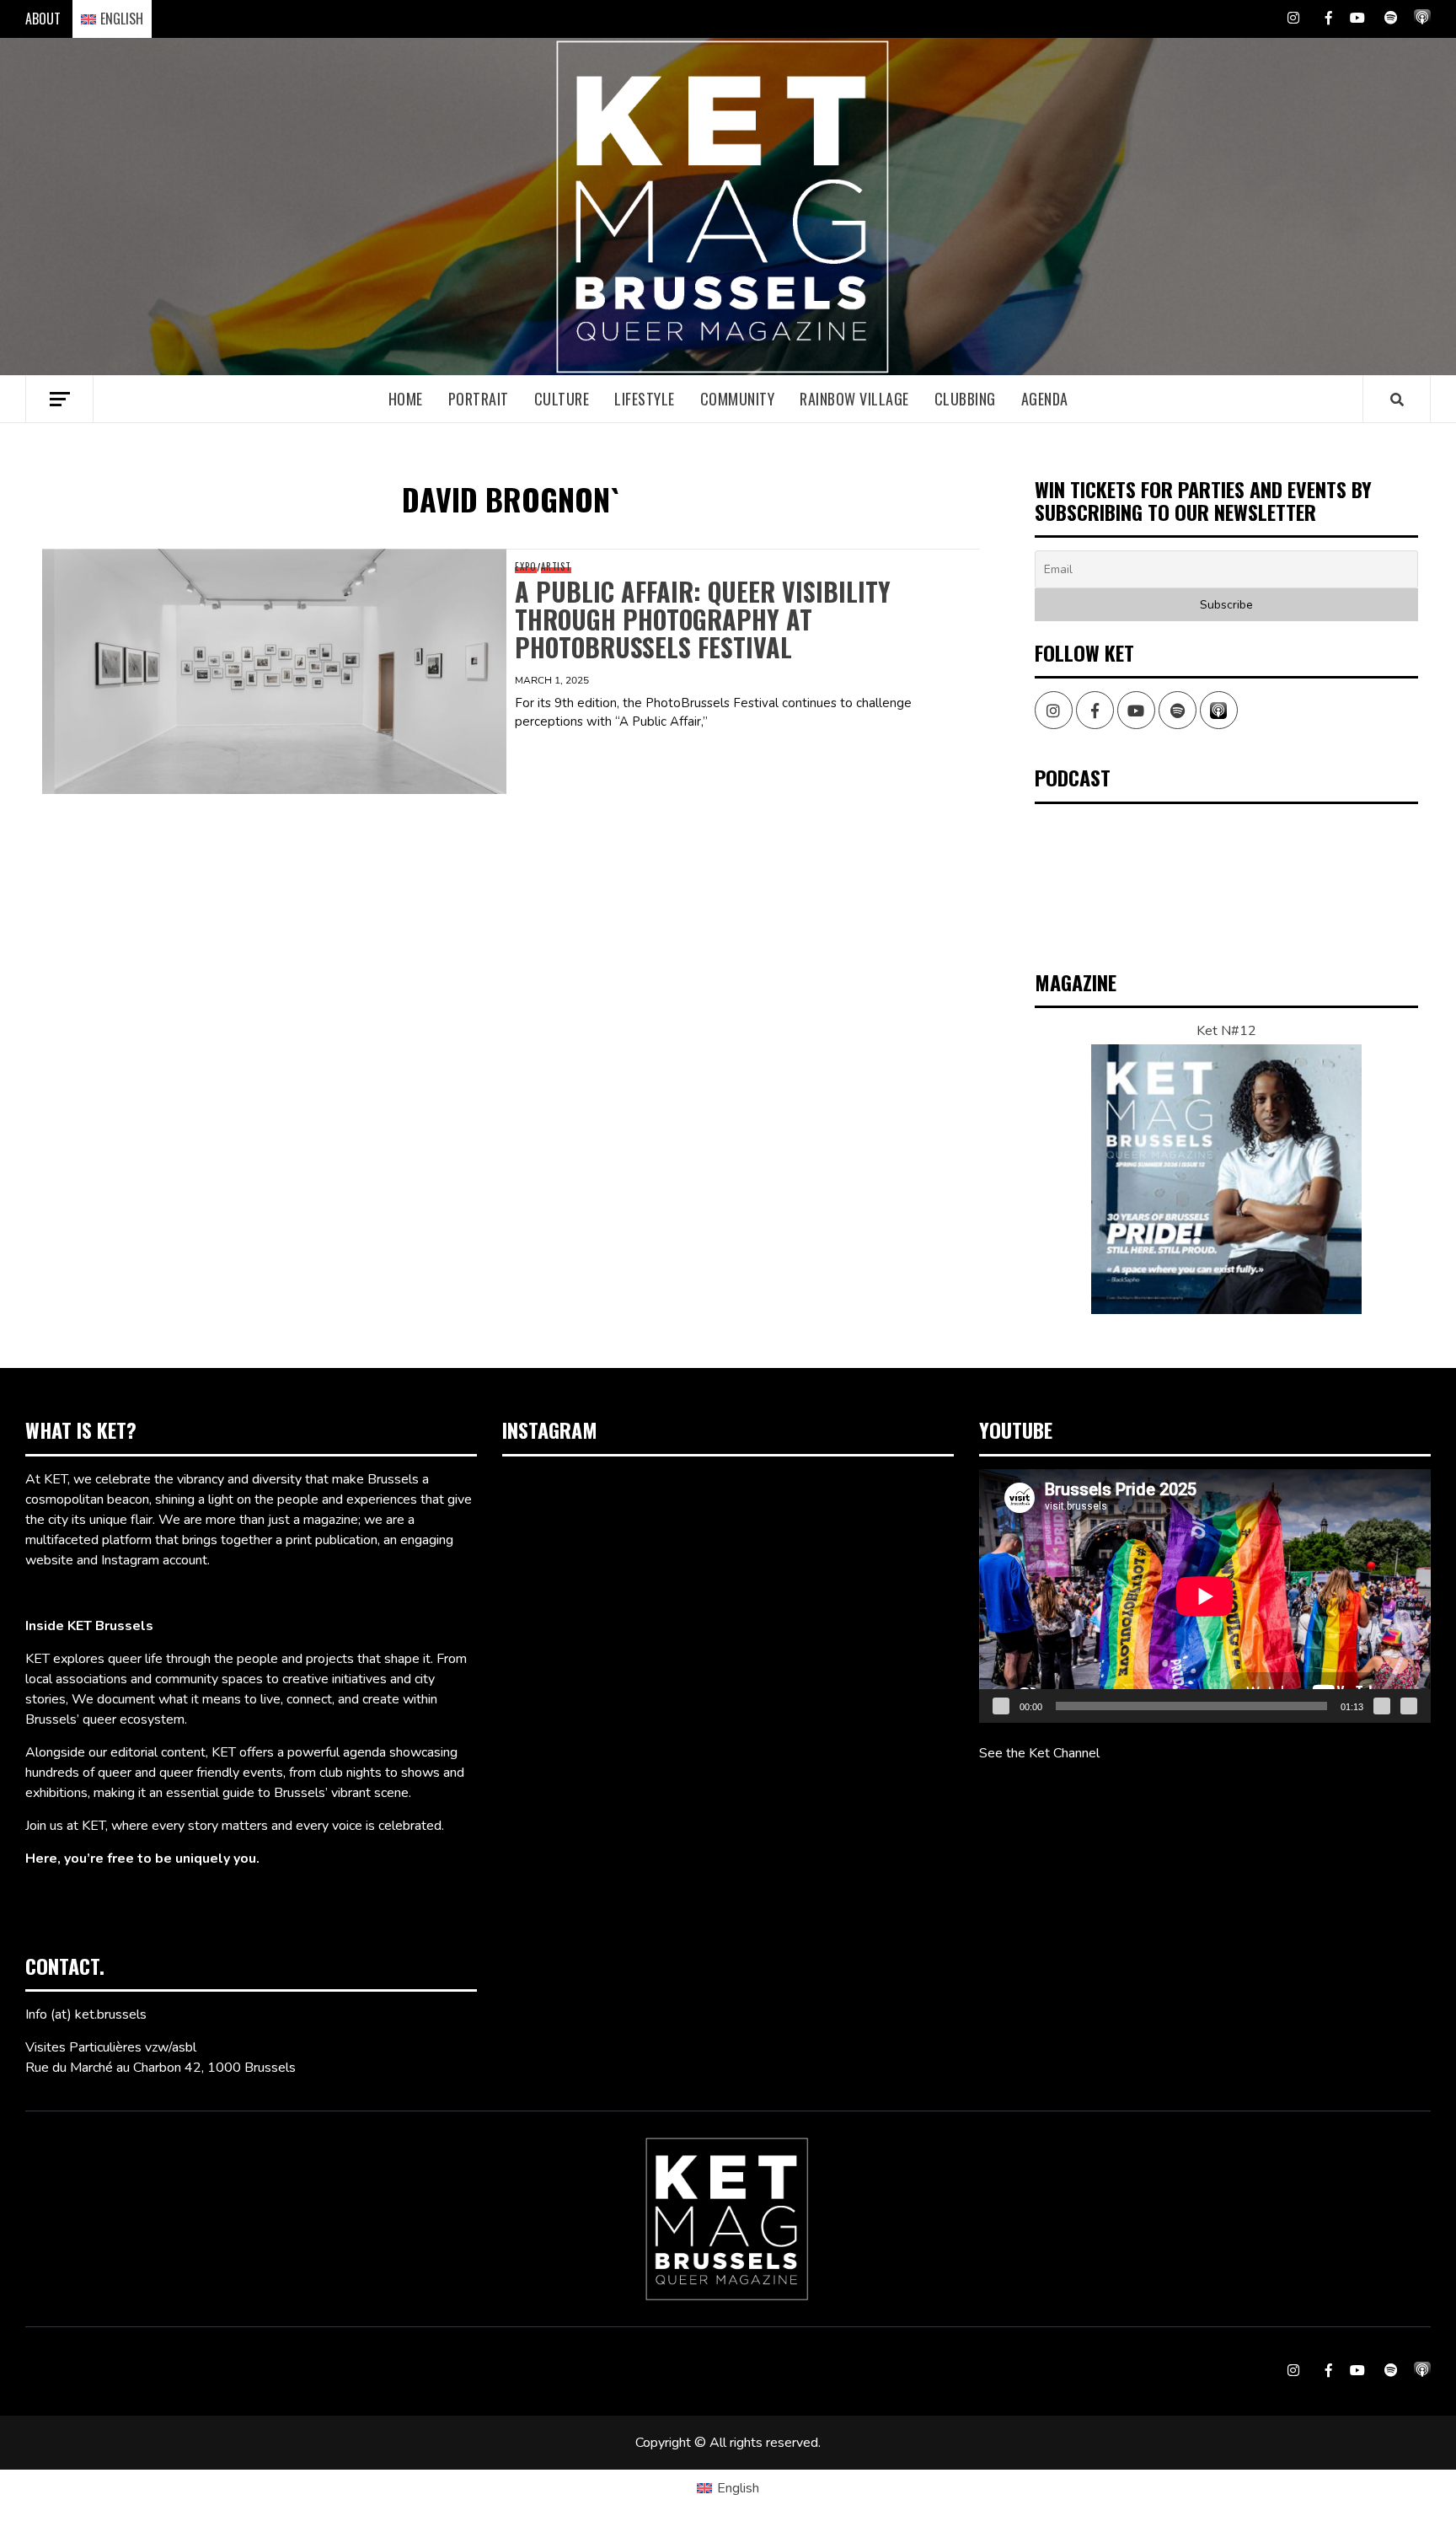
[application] (1205, 1596)
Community (738, 399)
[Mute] (1382, 1706)
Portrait (479, 399)
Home (406, 399)
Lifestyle (645, 399)
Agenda (1045, 399)
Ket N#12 (1226, 1031)
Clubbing (965, 399)
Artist (556, 566)
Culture (562, 399)
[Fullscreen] (1409, 1706)
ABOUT (43, 19)
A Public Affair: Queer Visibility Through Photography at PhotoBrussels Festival (703, 619)
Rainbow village (854, 399)
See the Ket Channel (1039, 1753)
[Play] (1001, 1706)
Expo (526, 566)
